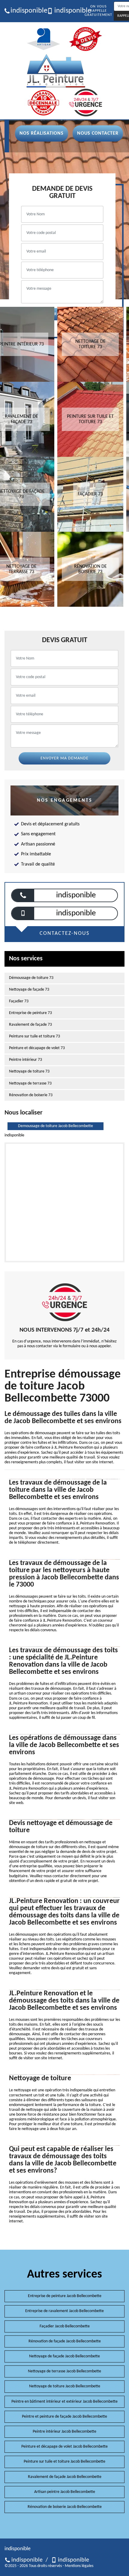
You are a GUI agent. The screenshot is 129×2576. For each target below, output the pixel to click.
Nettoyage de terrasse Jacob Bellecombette (64, 2371)
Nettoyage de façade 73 (29, 990)
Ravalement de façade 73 (30, 1025)
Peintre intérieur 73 (25, 1060)
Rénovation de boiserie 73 (31, 1095)
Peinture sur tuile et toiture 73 (34, 1036)
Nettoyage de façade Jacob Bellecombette (64, 2356)
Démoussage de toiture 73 (31, 978)
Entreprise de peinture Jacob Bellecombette (65, 2296)
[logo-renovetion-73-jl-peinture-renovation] (56, 71)
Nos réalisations (42, 133)
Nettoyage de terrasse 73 (30, 1083)
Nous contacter (98, 133)
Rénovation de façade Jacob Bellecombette (65, 2341)
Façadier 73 (19, 1001)
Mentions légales (79, 2566)
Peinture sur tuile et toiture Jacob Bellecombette (64, 2462)
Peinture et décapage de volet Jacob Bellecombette (64, 2447)
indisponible (26, 11)
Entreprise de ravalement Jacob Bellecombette (64, 2311)
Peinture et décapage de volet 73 (37, 1048)
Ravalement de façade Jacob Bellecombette (65, 2477)
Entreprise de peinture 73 (30, 1013)
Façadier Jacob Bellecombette (65, 2326)
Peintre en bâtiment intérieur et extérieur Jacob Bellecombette (64, 2402)
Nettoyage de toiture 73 (29, 1071)
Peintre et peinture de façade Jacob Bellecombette (64, 2417)
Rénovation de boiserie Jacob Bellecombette (65, 2507)
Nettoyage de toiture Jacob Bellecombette (65, 2386)
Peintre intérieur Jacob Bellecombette (64, 2432)
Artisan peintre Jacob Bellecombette (65, 2492)
